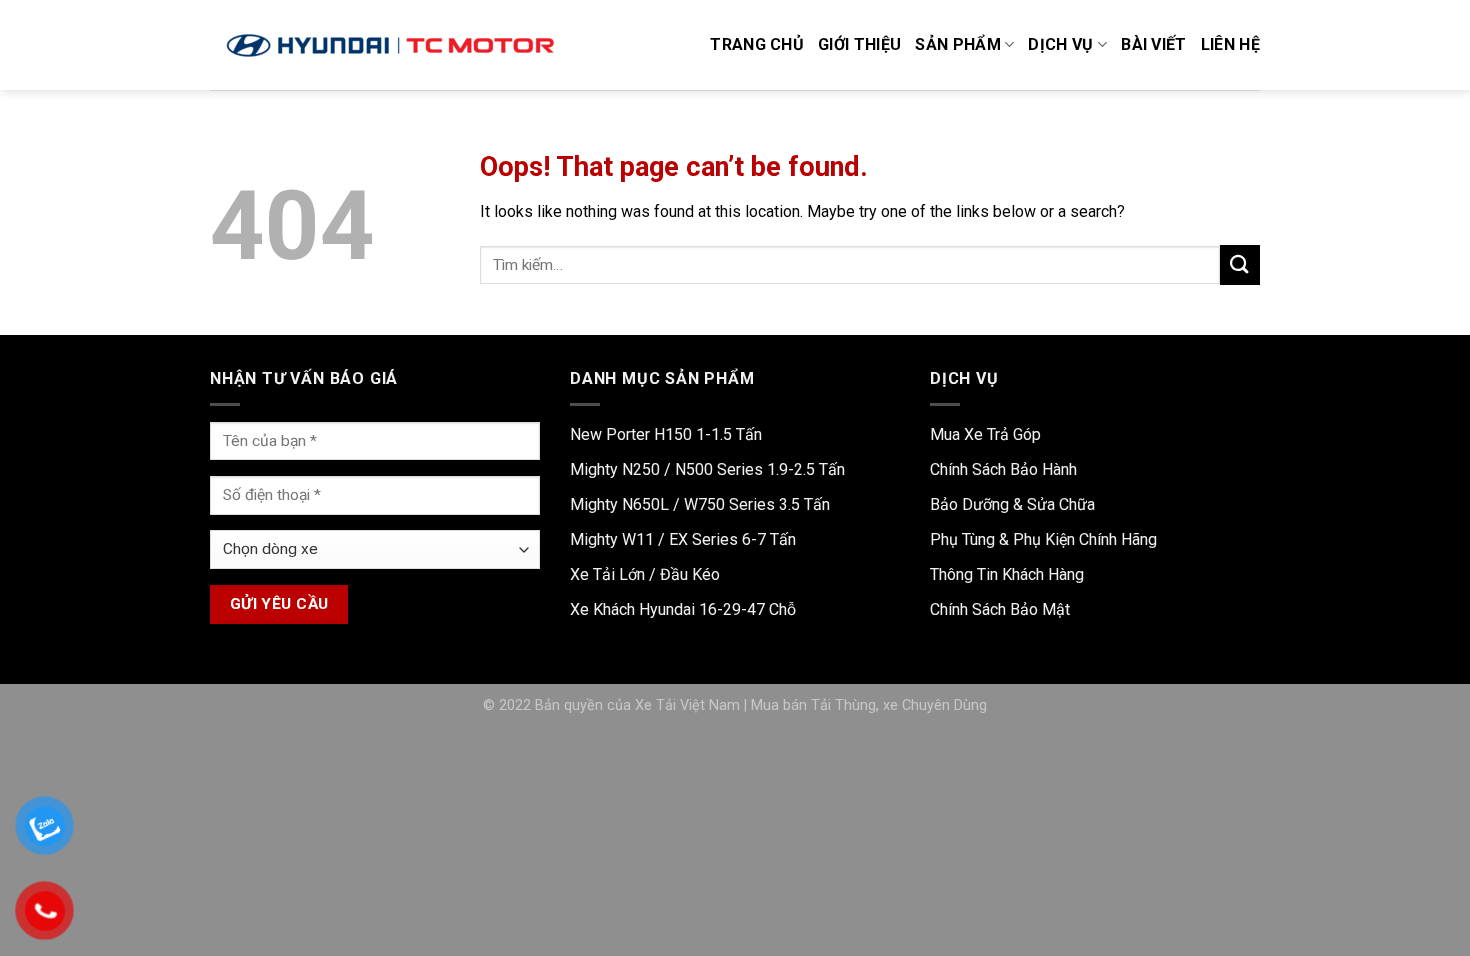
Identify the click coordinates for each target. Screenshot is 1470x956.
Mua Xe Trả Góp (985, 434)
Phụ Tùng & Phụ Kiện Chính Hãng (1043, 539)
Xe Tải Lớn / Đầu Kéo (645, 574)
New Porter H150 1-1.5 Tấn (666, 434)
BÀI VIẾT (1154, 44)
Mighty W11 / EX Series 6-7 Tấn (683, 539)
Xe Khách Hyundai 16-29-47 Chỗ (683, 609)
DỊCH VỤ (1060, 44)
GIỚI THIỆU (859, 44)
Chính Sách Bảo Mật (1000, 609)
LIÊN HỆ (1230, 44)
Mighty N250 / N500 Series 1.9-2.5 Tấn (707, 469)
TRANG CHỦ (757, 44)
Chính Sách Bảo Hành (1003, 469)
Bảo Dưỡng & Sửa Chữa (1012, 504)
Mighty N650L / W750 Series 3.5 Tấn (700, 504)
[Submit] (1240, 264)
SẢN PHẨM (958, 44)
